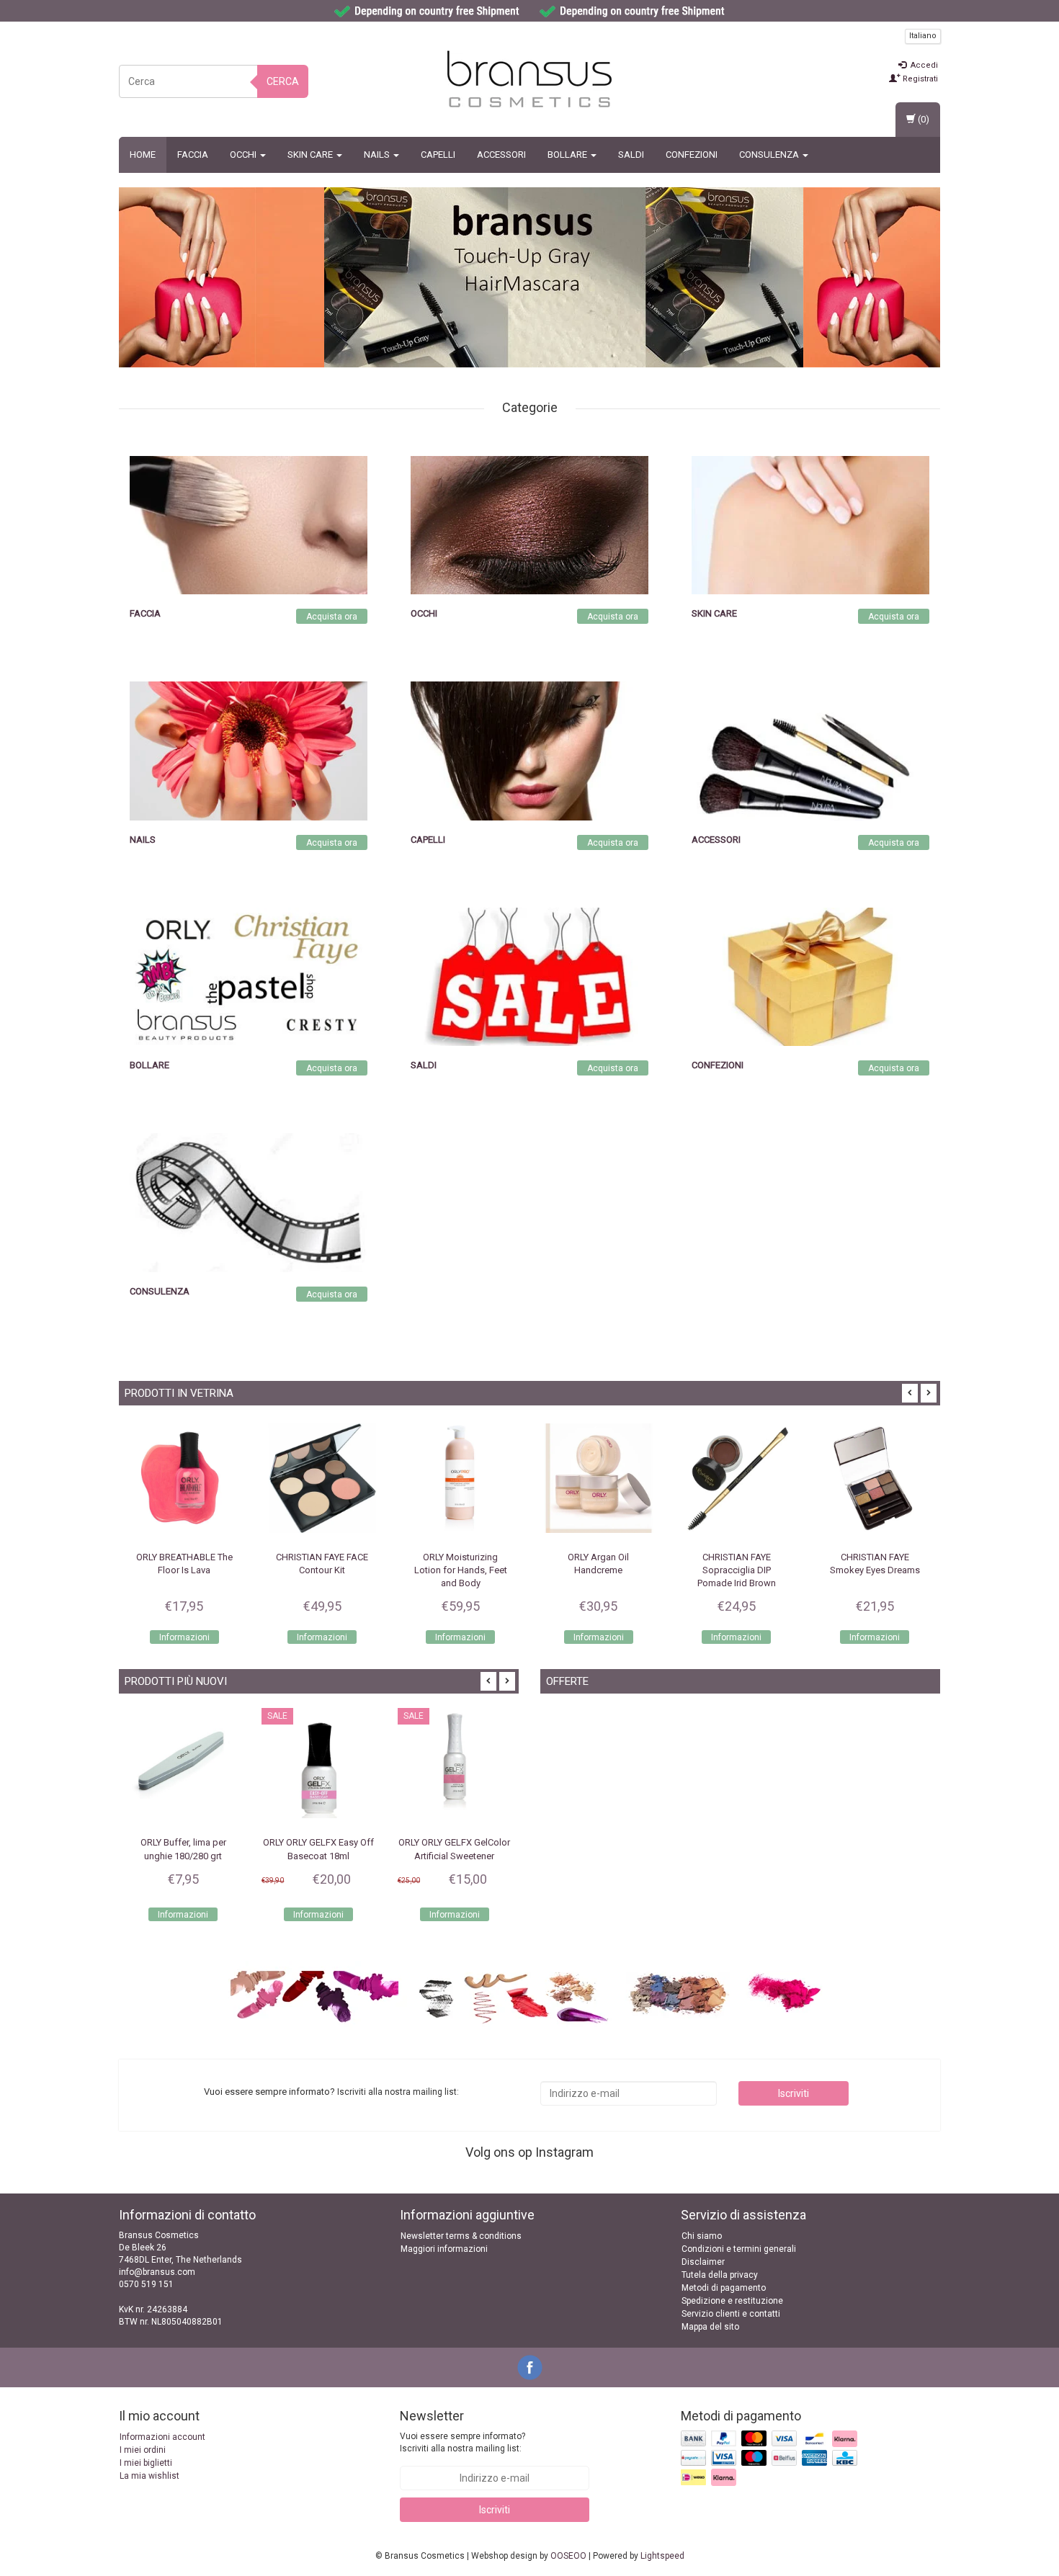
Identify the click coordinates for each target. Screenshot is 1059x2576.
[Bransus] (564, 277)
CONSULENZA (770, 155)
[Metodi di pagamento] (770, 2459)
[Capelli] (529, 751)
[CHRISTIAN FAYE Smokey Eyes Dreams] (737, 1478)
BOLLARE (568, 155)
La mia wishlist (149, 2476)
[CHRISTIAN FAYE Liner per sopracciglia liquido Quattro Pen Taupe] (875, 1478)
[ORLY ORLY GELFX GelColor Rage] (455, 1765)
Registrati (919, 79)
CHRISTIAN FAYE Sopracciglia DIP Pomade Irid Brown (598, 1570)
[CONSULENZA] (249, 1202)
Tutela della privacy (720, 2275)
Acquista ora (332, 617)
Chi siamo (702, 2236)
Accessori (501, 155)
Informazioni (184, 1637)
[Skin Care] (810, 524)
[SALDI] (529, 976)
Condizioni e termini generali (739, 2249)
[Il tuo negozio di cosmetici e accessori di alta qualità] (529, 79)
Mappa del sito (710, 2327)
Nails (378, 155)
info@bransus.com (157, 2272)
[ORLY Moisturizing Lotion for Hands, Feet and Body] (323, 1478)
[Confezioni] (810, 976)
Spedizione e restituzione (732, 2301)
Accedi (923, 65)
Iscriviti (794, 2093)
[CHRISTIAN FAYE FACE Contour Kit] (184, 1478)
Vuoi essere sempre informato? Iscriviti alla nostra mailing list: (463, 2442)
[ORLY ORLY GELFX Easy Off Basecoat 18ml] (183, 1765)
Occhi (244, 155)
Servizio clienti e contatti (731, 2314)
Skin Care (311, 155)
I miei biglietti (146, 2463)
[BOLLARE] (249, 976)
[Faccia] (249, 524)
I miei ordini (143, 2450)
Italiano (923, 36)
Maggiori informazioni (444, 2249)
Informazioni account (162, 2437)
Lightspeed (662, 2556)
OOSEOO (568, 2556)
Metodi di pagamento (724, 2288)
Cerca (283, 81)
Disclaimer (703, 2262)
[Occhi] (529, 524)
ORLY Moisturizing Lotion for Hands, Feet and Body (322, 1570)
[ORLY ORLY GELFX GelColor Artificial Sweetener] (318, 1765)
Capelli (438, 155)
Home (143, 155)
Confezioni (692, 155)
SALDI (631, 155)
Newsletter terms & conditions (461, 2236)
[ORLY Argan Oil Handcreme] (460, 1478)
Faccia (193, 155)
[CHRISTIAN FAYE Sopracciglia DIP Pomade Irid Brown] (599, 1478)
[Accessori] (810, 751)
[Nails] (249, 751)
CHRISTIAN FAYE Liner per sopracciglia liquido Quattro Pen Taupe (875, 1570)
